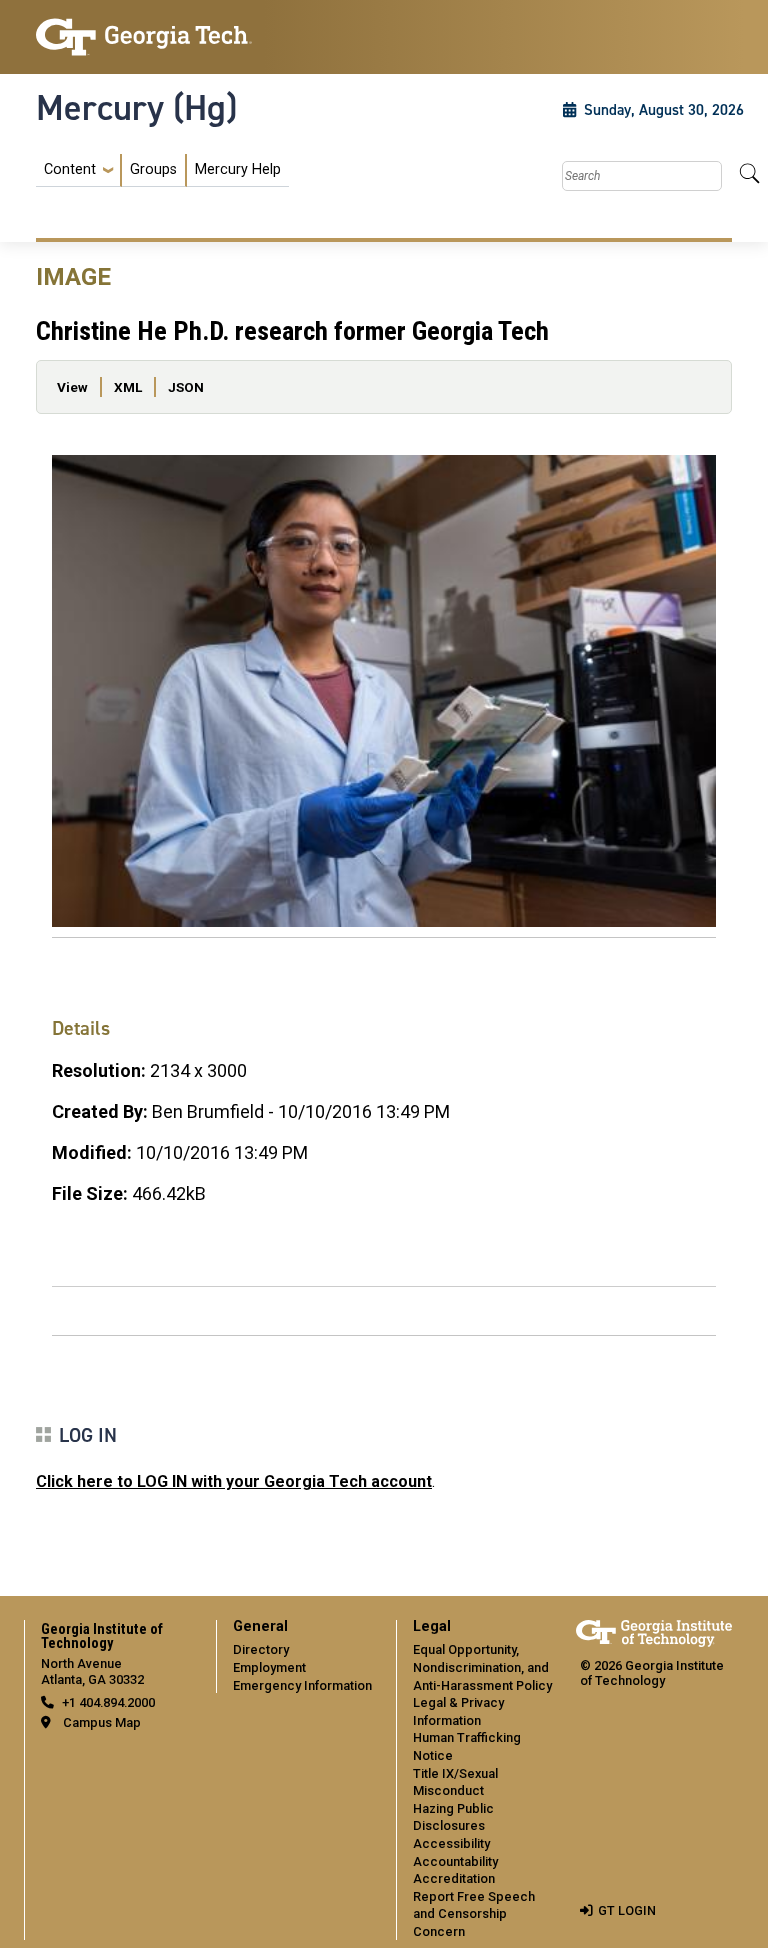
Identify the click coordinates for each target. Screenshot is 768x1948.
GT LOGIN (627, 1910)
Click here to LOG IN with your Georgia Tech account (234, 1481)
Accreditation (454, 1878)
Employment (269, 1667)
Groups (153, 169)
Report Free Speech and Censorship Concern (474, 1914)
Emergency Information (302, 1685)
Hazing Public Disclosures (453, 1817)
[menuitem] (162, 170)
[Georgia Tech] (144, 37)
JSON (186, 387)
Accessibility (451, 1843)
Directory (261, 1649)
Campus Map (102, 1722)
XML (128, 387)
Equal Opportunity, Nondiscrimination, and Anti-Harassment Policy (482, 1667)
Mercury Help (238, 169)
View (72, 387)
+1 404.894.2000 (108, 1702)
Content (70, 170)
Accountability (455, 1861)
